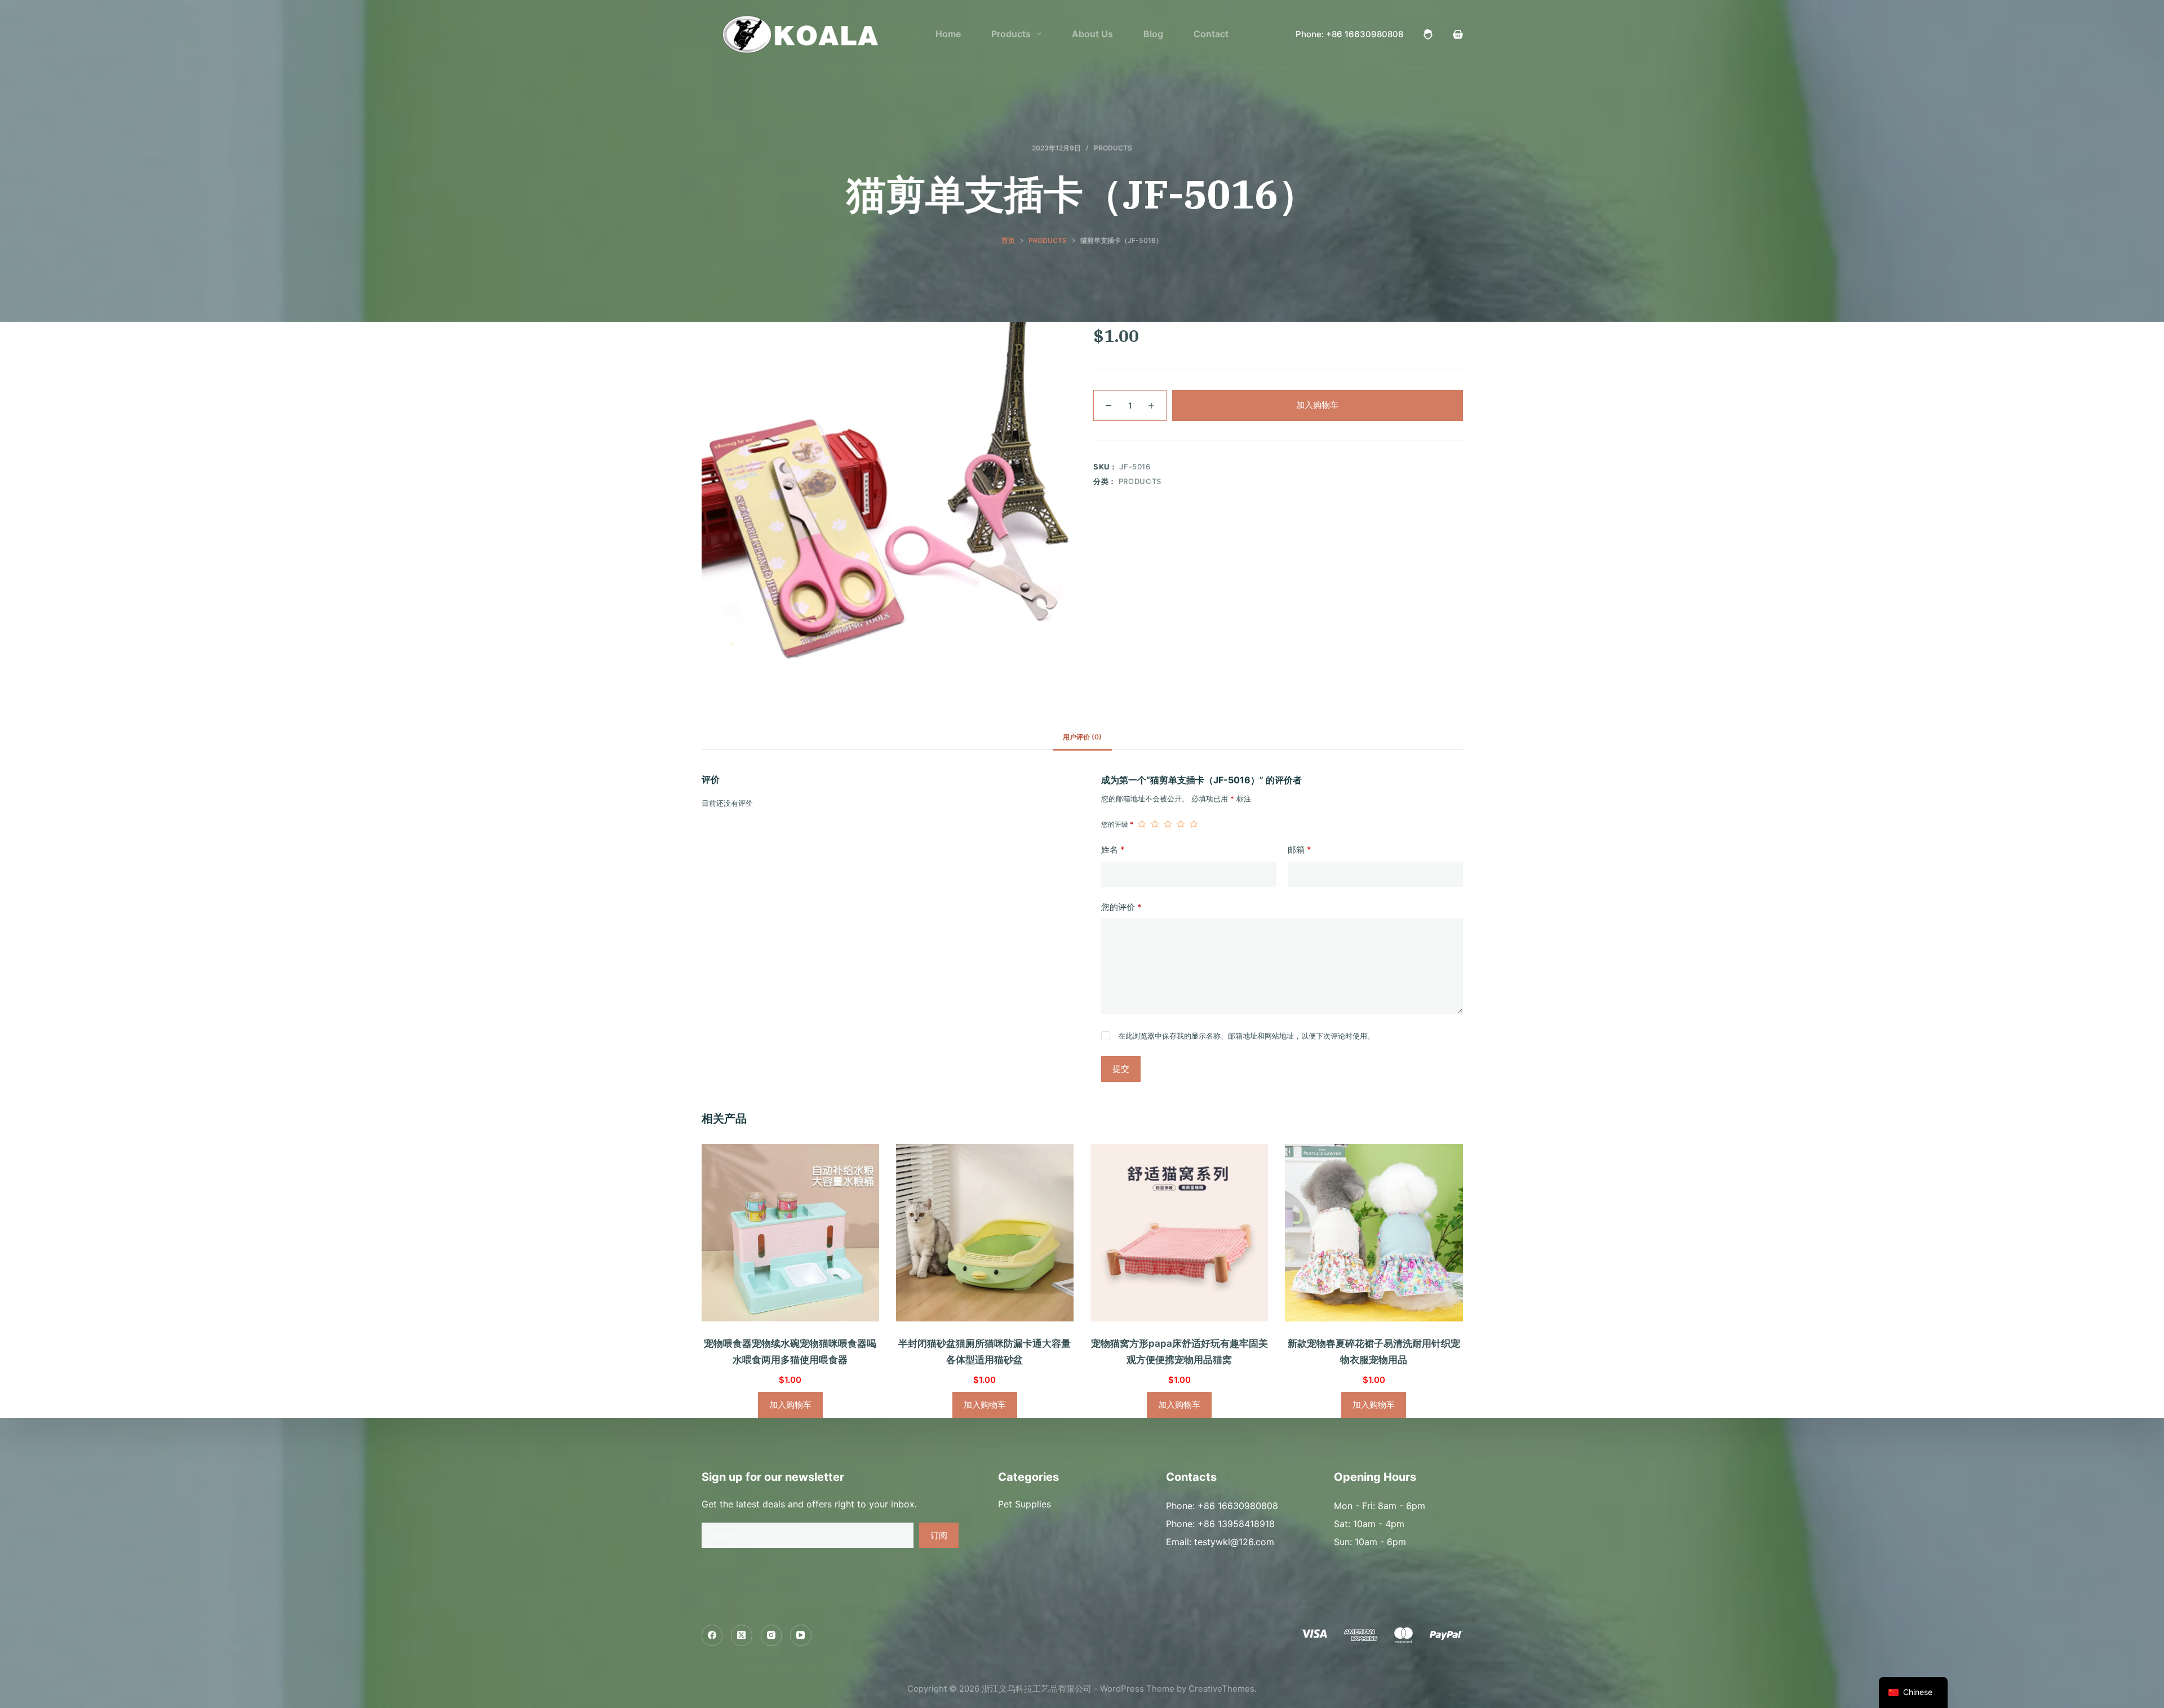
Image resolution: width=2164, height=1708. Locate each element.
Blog (1153, 34)
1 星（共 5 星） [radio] (1142, 824)
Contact (1211, 34)
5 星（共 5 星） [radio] (1194, 824)
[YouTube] (801, 1635)
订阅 (939, 1535)
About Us (1092, 34)
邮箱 (1300, 849)
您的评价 (1121, 907)
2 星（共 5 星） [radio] (1155, 824)
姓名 (1113, 849)
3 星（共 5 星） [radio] (1168, 824)
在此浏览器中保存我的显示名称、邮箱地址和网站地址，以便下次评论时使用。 (1246, 1036)
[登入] (1428, 34)
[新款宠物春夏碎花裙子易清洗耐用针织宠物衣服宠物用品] (1374, 1233)
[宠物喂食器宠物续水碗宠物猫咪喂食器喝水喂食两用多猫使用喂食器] (790, 1233)
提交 (1121, 1069)
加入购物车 (1317, 405)
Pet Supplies (1025, 1504)
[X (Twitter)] (742, 1635)
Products (1011, 34)
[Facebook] (712, 1635)
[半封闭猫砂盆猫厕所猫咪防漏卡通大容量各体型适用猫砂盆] (985, 1233)
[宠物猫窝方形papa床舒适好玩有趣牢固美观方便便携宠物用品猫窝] (1179, 1233)
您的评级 (1117, 824)
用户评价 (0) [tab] (1082, 737)
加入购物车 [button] (790, 1405)
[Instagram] (771, 1635)
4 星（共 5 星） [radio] (1181, 824)
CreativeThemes (1221, 1689)
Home (948, 34)
